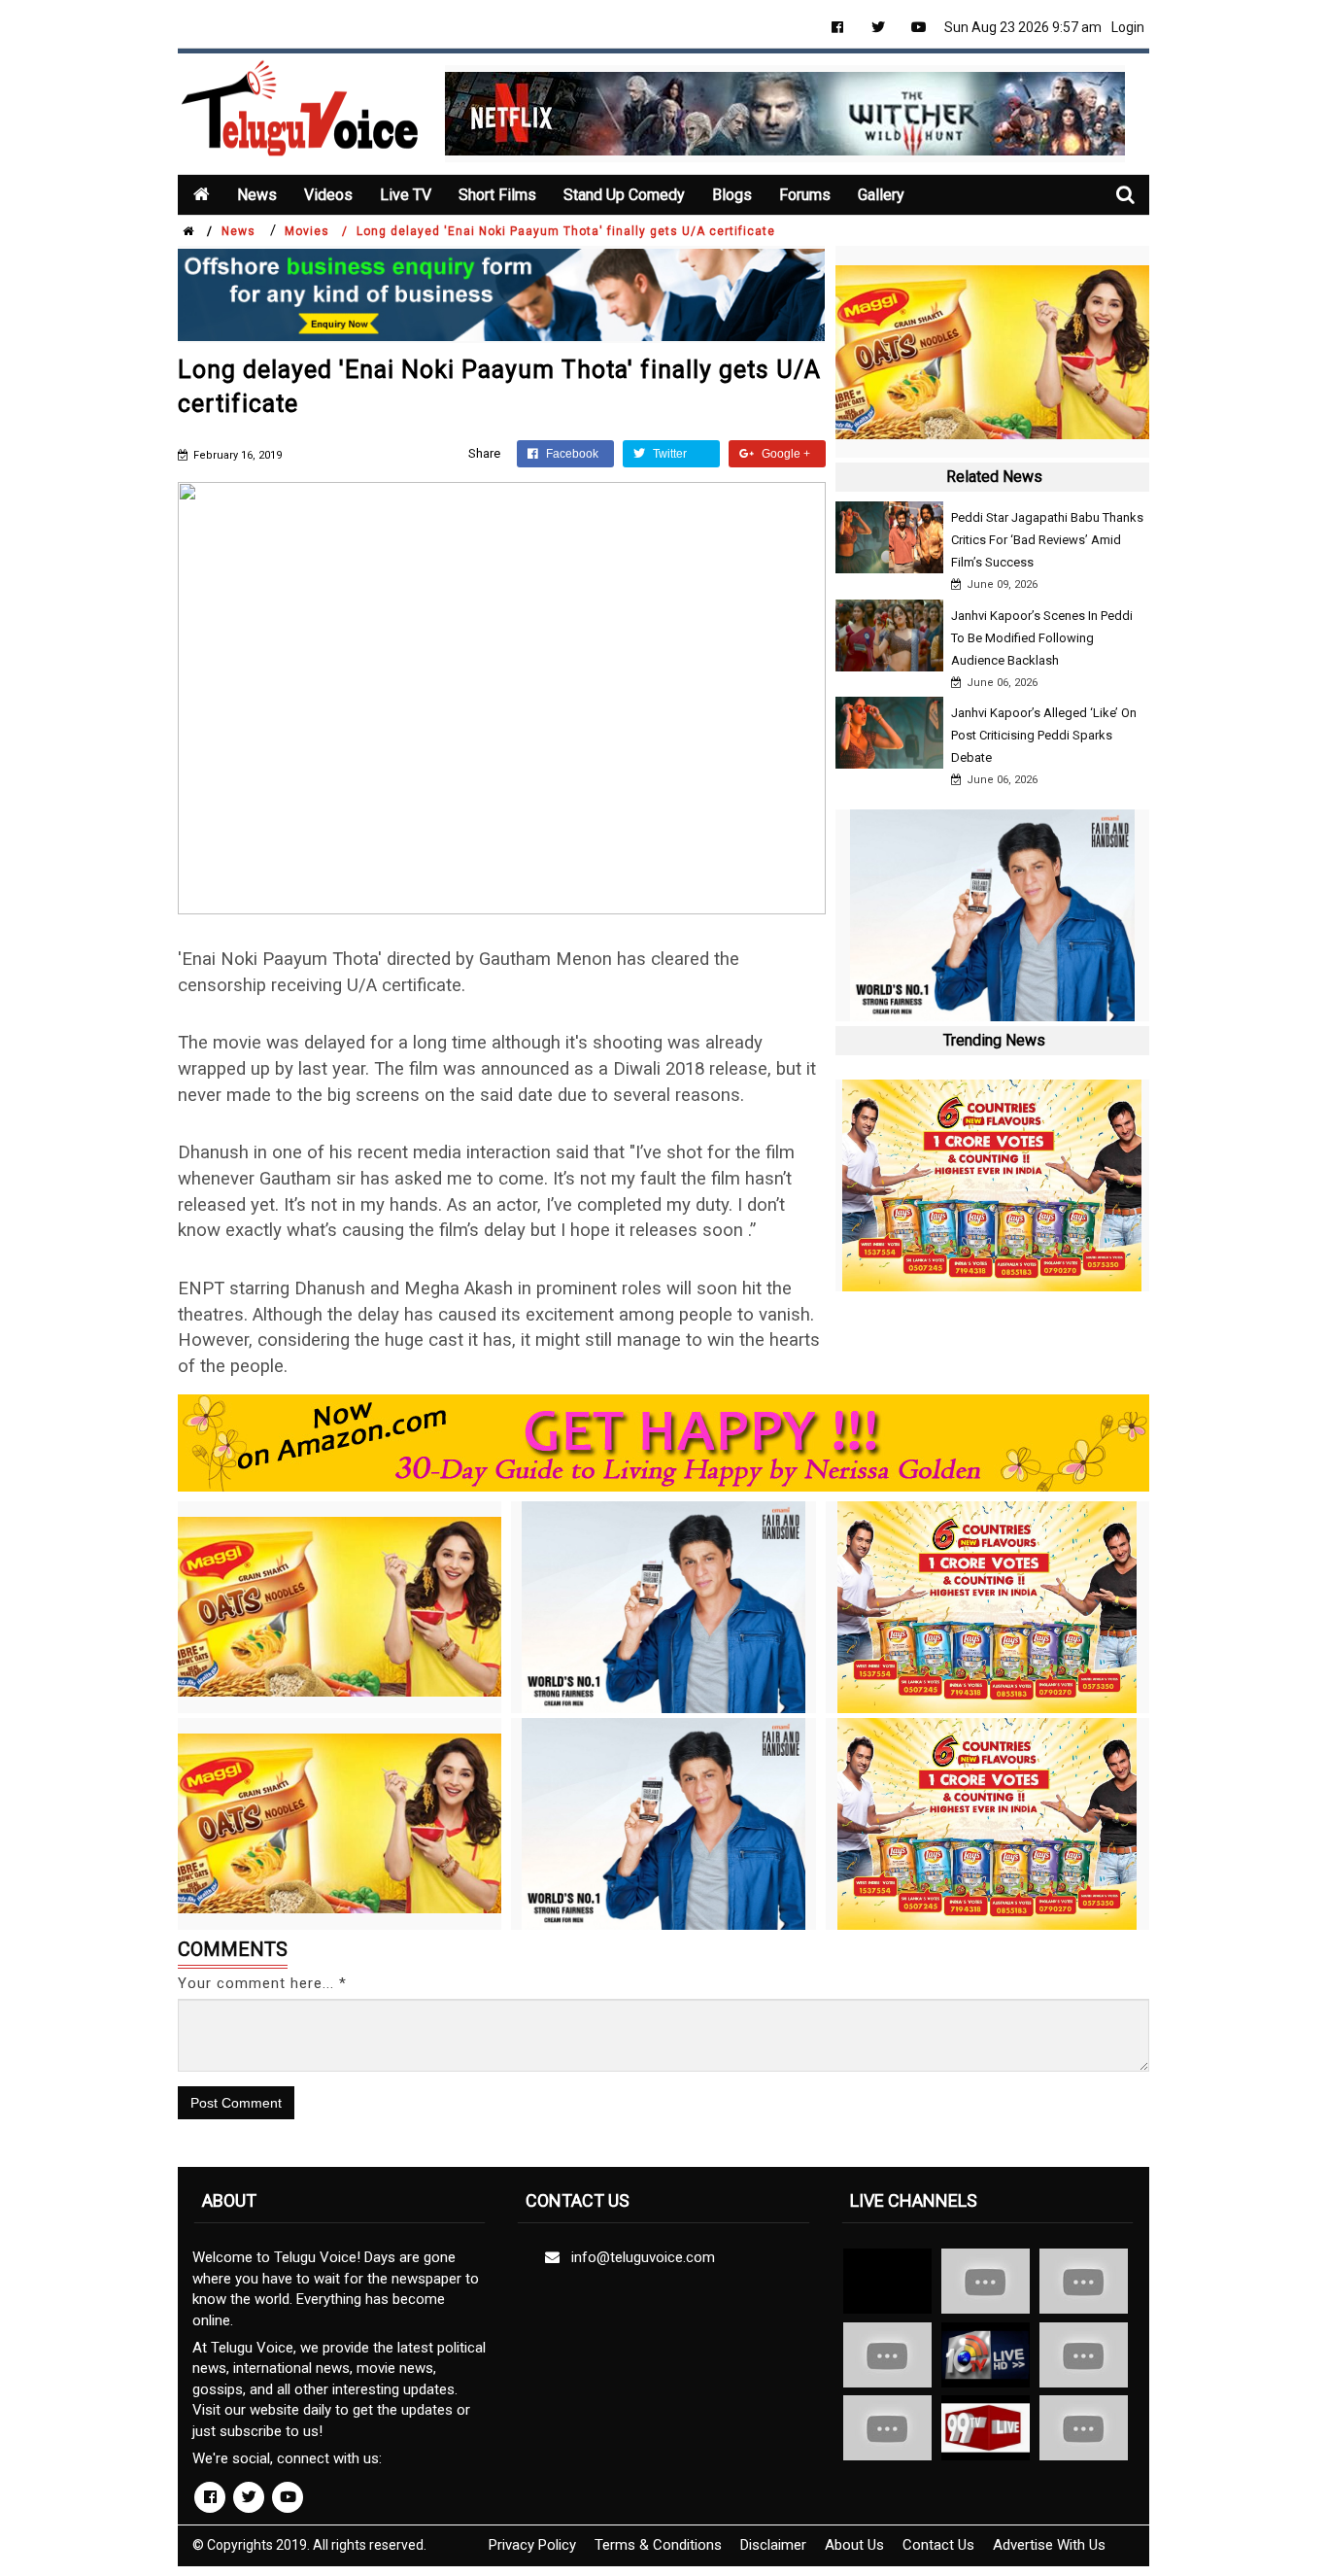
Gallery (881, 195)
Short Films (497, 195)
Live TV (406, 195)
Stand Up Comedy (624, 195)
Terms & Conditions (658, 2545)
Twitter (668, 454)
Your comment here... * (262, 1983)
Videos (328, 195)
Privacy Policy (532, 2545)
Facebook (571, 454)
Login (1128, 27)
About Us (854, 2545)
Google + (784, 454)
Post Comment (236, 2103)
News (257, 195)
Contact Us (938, 2545)
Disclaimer (773, 2545)
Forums (805, 195)
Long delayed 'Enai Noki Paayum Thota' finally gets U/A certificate (566, 231)
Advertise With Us (1049, 2545)
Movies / (316, 231)
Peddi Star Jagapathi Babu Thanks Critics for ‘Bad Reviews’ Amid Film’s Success (1047, 540)
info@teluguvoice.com (639, 2257)
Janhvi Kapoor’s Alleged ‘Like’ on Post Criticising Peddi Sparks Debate (1044, 735)
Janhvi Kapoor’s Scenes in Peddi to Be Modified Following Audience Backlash (1042, 638)
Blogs (732, 195)
